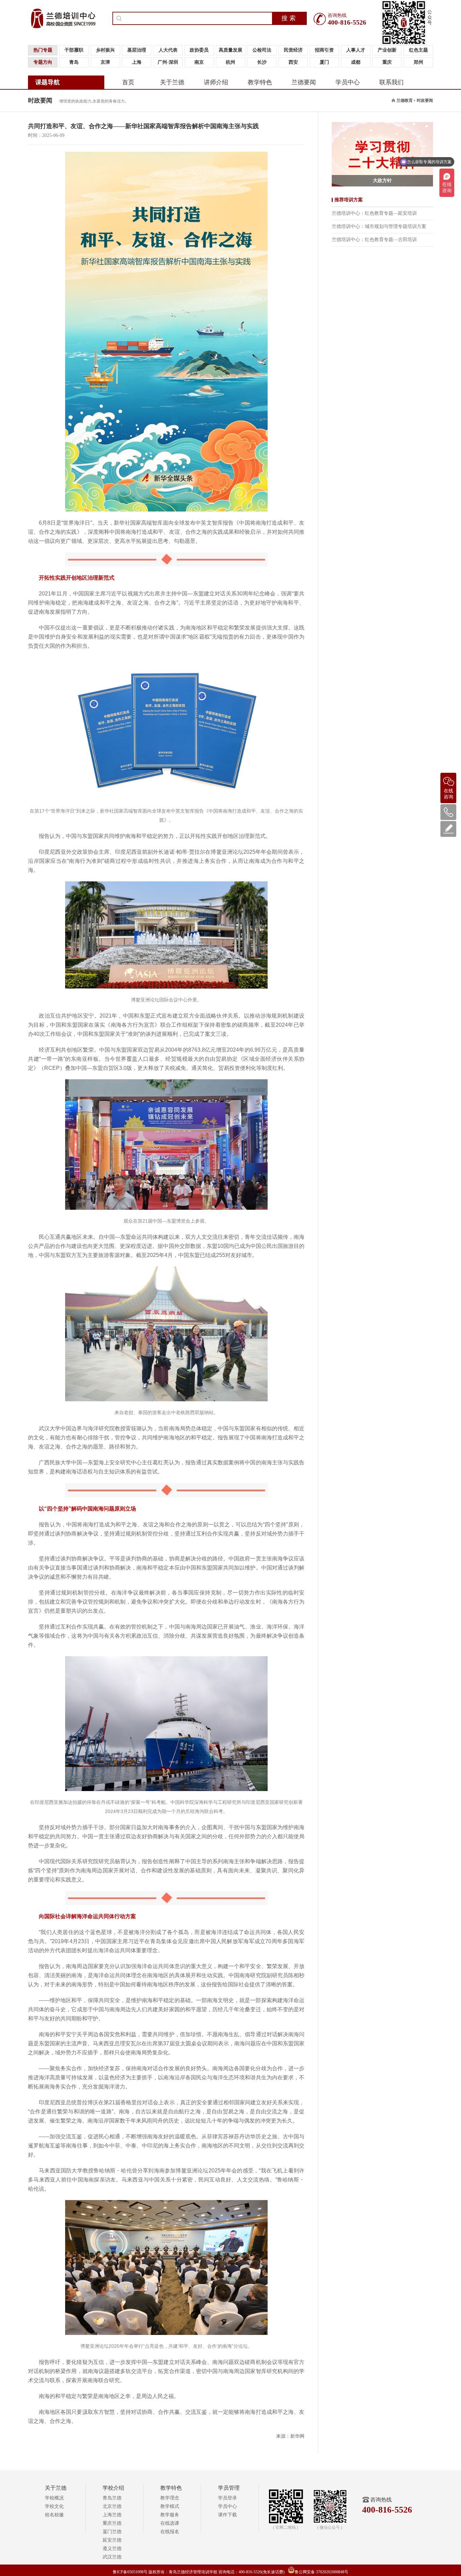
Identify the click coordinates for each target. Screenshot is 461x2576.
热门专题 (43, 50)
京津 (105, 62)
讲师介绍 (216, 82)
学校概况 (54, 2498)
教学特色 (260, 82)
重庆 (387, 62)
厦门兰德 (112, 2532)
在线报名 (170, 2532)
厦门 (324, 62)
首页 (128, 82)
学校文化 (54, 2506)
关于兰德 (172, 82)
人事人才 (356, 50)
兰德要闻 (304, 82)
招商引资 (324, 50)
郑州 (418, 62)
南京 (199, 62)
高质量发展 (231, 50)
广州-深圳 (168, 62)
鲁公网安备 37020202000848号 (321, 2572)
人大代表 (168, 50)
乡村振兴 (105, 50)
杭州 (231, 62)
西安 (293, 62)
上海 (137, 62)
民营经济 (293, 50)
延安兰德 (112, 2540)
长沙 (262, 62)
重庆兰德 (112, 2523)
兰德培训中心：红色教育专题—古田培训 (374, 240)
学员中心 (348, 82)
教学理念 (170, 2498)
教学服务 (170, 2515)
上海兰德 (112, 2515)
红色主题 (418, 50)
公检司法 (262, 50)
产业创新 (387, 50)
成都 (356, 62)
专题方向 (43, 62)
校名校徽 (54, 2515)
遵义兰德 (112, 2549)
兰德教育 (405, 100)
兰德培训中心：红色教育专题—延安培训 (374, 213)
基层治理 (137, 50)
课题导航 (48, 82)
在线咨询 (449, 794)
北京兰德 (112, 2506)
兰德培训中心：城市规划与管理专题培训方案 (379, 226)
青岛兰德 (112, 2498)
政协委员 (199, 50)
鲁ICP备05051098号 (130, 2572)
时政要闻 (425, 100)
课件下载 (227, 2515)
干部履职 (74, 50)
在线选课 (170, 2523)
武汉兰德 (112, 2557)
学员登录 (227, 2498)
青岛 (74, 62)
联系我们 (391, 82)
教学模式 (170, 2506)
